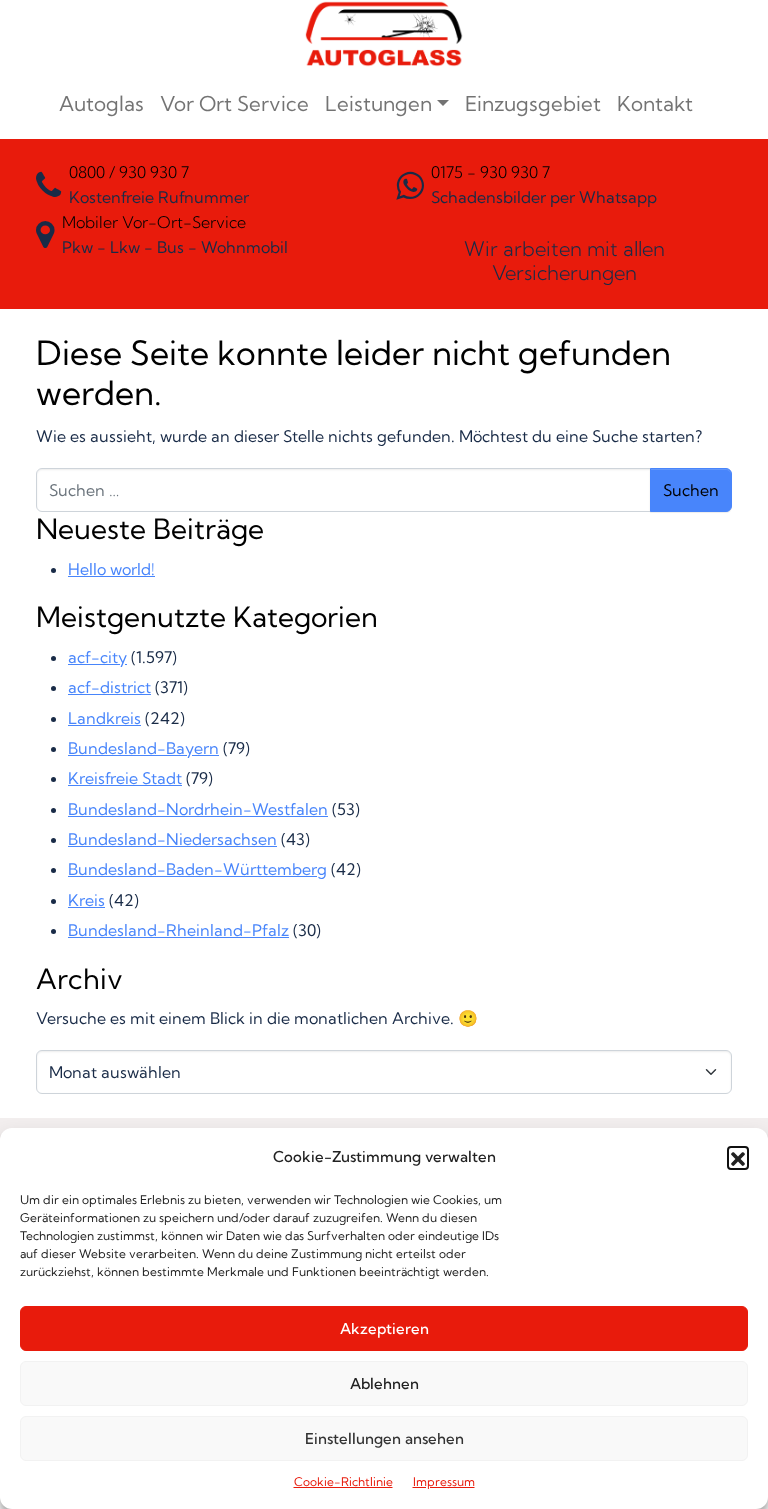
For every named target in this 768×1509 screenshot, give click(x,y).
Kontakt (655, 103)
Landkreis (104, 718)
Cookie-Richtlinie (343, 1481)
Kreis (86, 900)
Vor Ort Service (234, 103)
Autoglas (101, 103)
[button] (738, 1157)
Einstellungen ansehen (384, 1438)
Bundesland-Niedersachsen (172, 839)
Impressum (444, 1481)
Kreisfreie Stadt (125, 778)
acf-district (109, 687)
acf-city (97, 657)
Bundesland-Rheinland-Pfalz (178, 930)
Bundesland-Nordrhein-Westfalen (198, 809)
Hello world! (111, 569)
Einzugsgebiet (533, 103)
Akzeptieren (384, 1328)
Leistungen (378, 103)
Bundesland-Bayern (143, 748)
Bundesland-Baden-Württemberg (197, 869)
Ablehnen (384, 1383)
